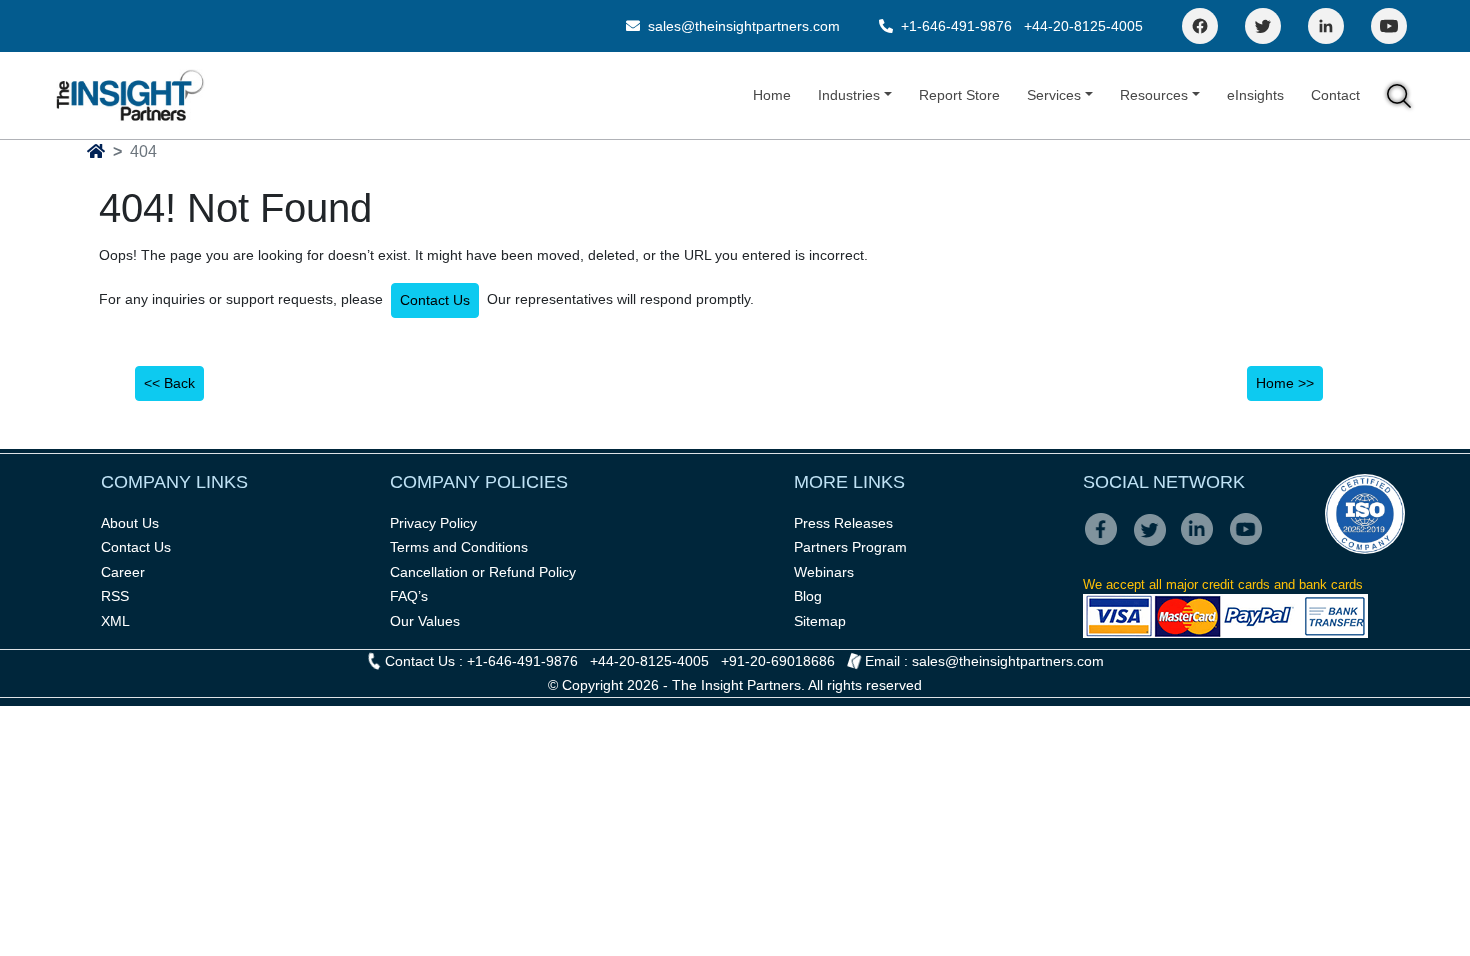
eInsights (1255, 95)
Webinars (824, 572)
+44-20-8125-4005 (1083, 26)
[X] (1155, 543)
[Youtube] (1250, 543)
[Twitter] (1263, 26)
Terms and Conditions (459, 547)
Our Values (425, 621)
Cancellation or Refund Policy (483, 572)
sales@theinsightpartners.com (742, 26)
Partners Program (850, 547)
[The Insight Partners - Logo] (130, 95)
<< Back (169, 383)
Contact (1335, 95)
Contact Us (435, 300)
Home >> (1285, 383)
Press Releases (843, 523)
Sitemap (820, 621)
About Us (130, 523)
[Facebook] (1200, 26)
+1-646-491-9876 (956, 26)
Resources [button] (1154, 95)
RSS (115, 596)
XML (115, 621)
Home (772, 95)
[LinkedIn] (1326, 26)
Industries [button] (849, 95)
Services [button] (1054, 95)
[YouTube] (1389, 26)
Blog (808, 596)
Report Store (959, 95)
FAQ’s (409, 596)
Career (123, 572)
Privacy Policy (433, 523)
